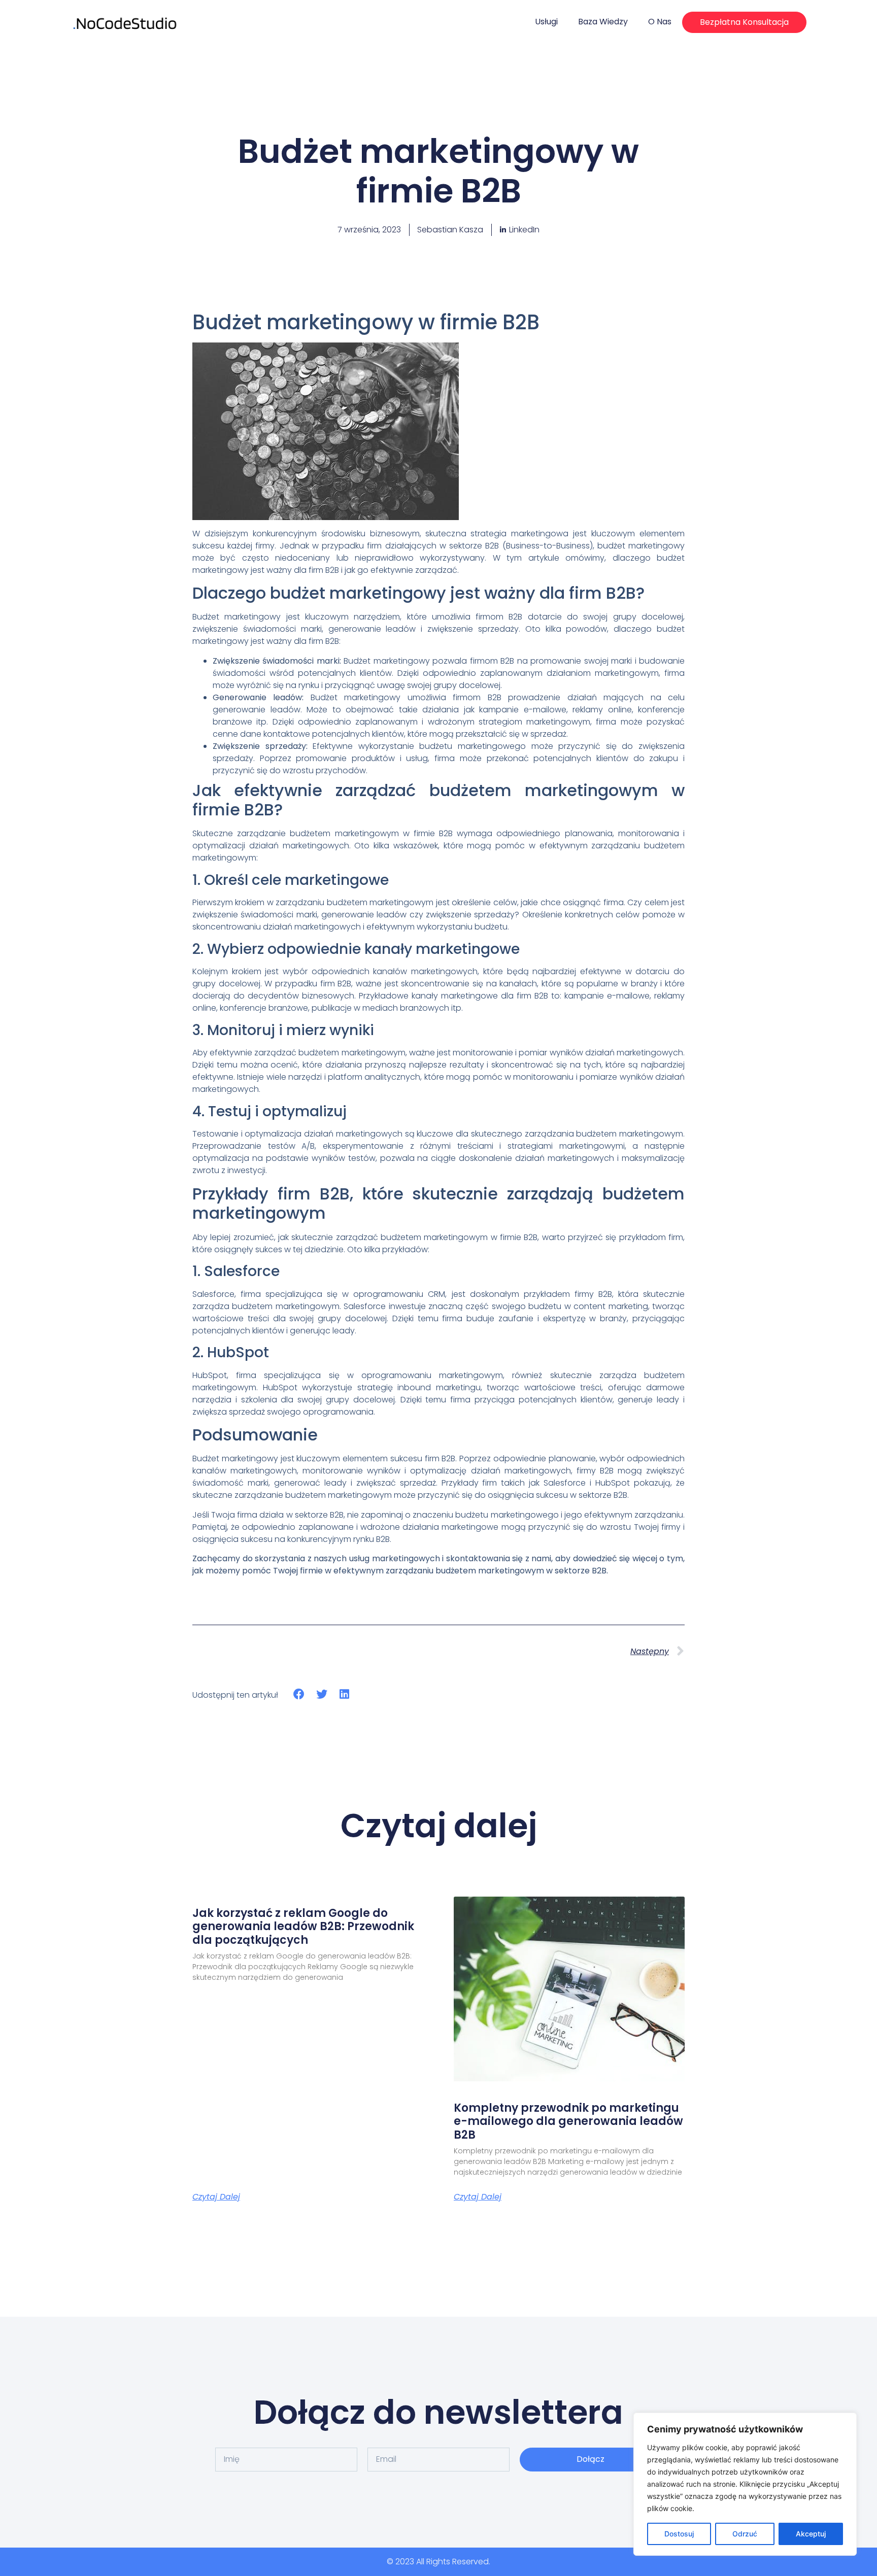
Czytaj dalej (216, 2197)
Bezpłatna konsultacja (744, 22)
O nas (660, 22)
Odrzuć (745, 2534)
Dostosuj (679, 2534)
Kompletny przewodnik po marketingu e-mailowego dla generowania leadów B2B (568, 2121)
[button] (299, 1694)
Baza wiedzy (603, 22)
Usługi (546, 22)
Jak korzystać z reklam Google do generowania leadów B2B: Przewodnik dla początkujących (303, 1927)
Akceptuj (811, 2534)
